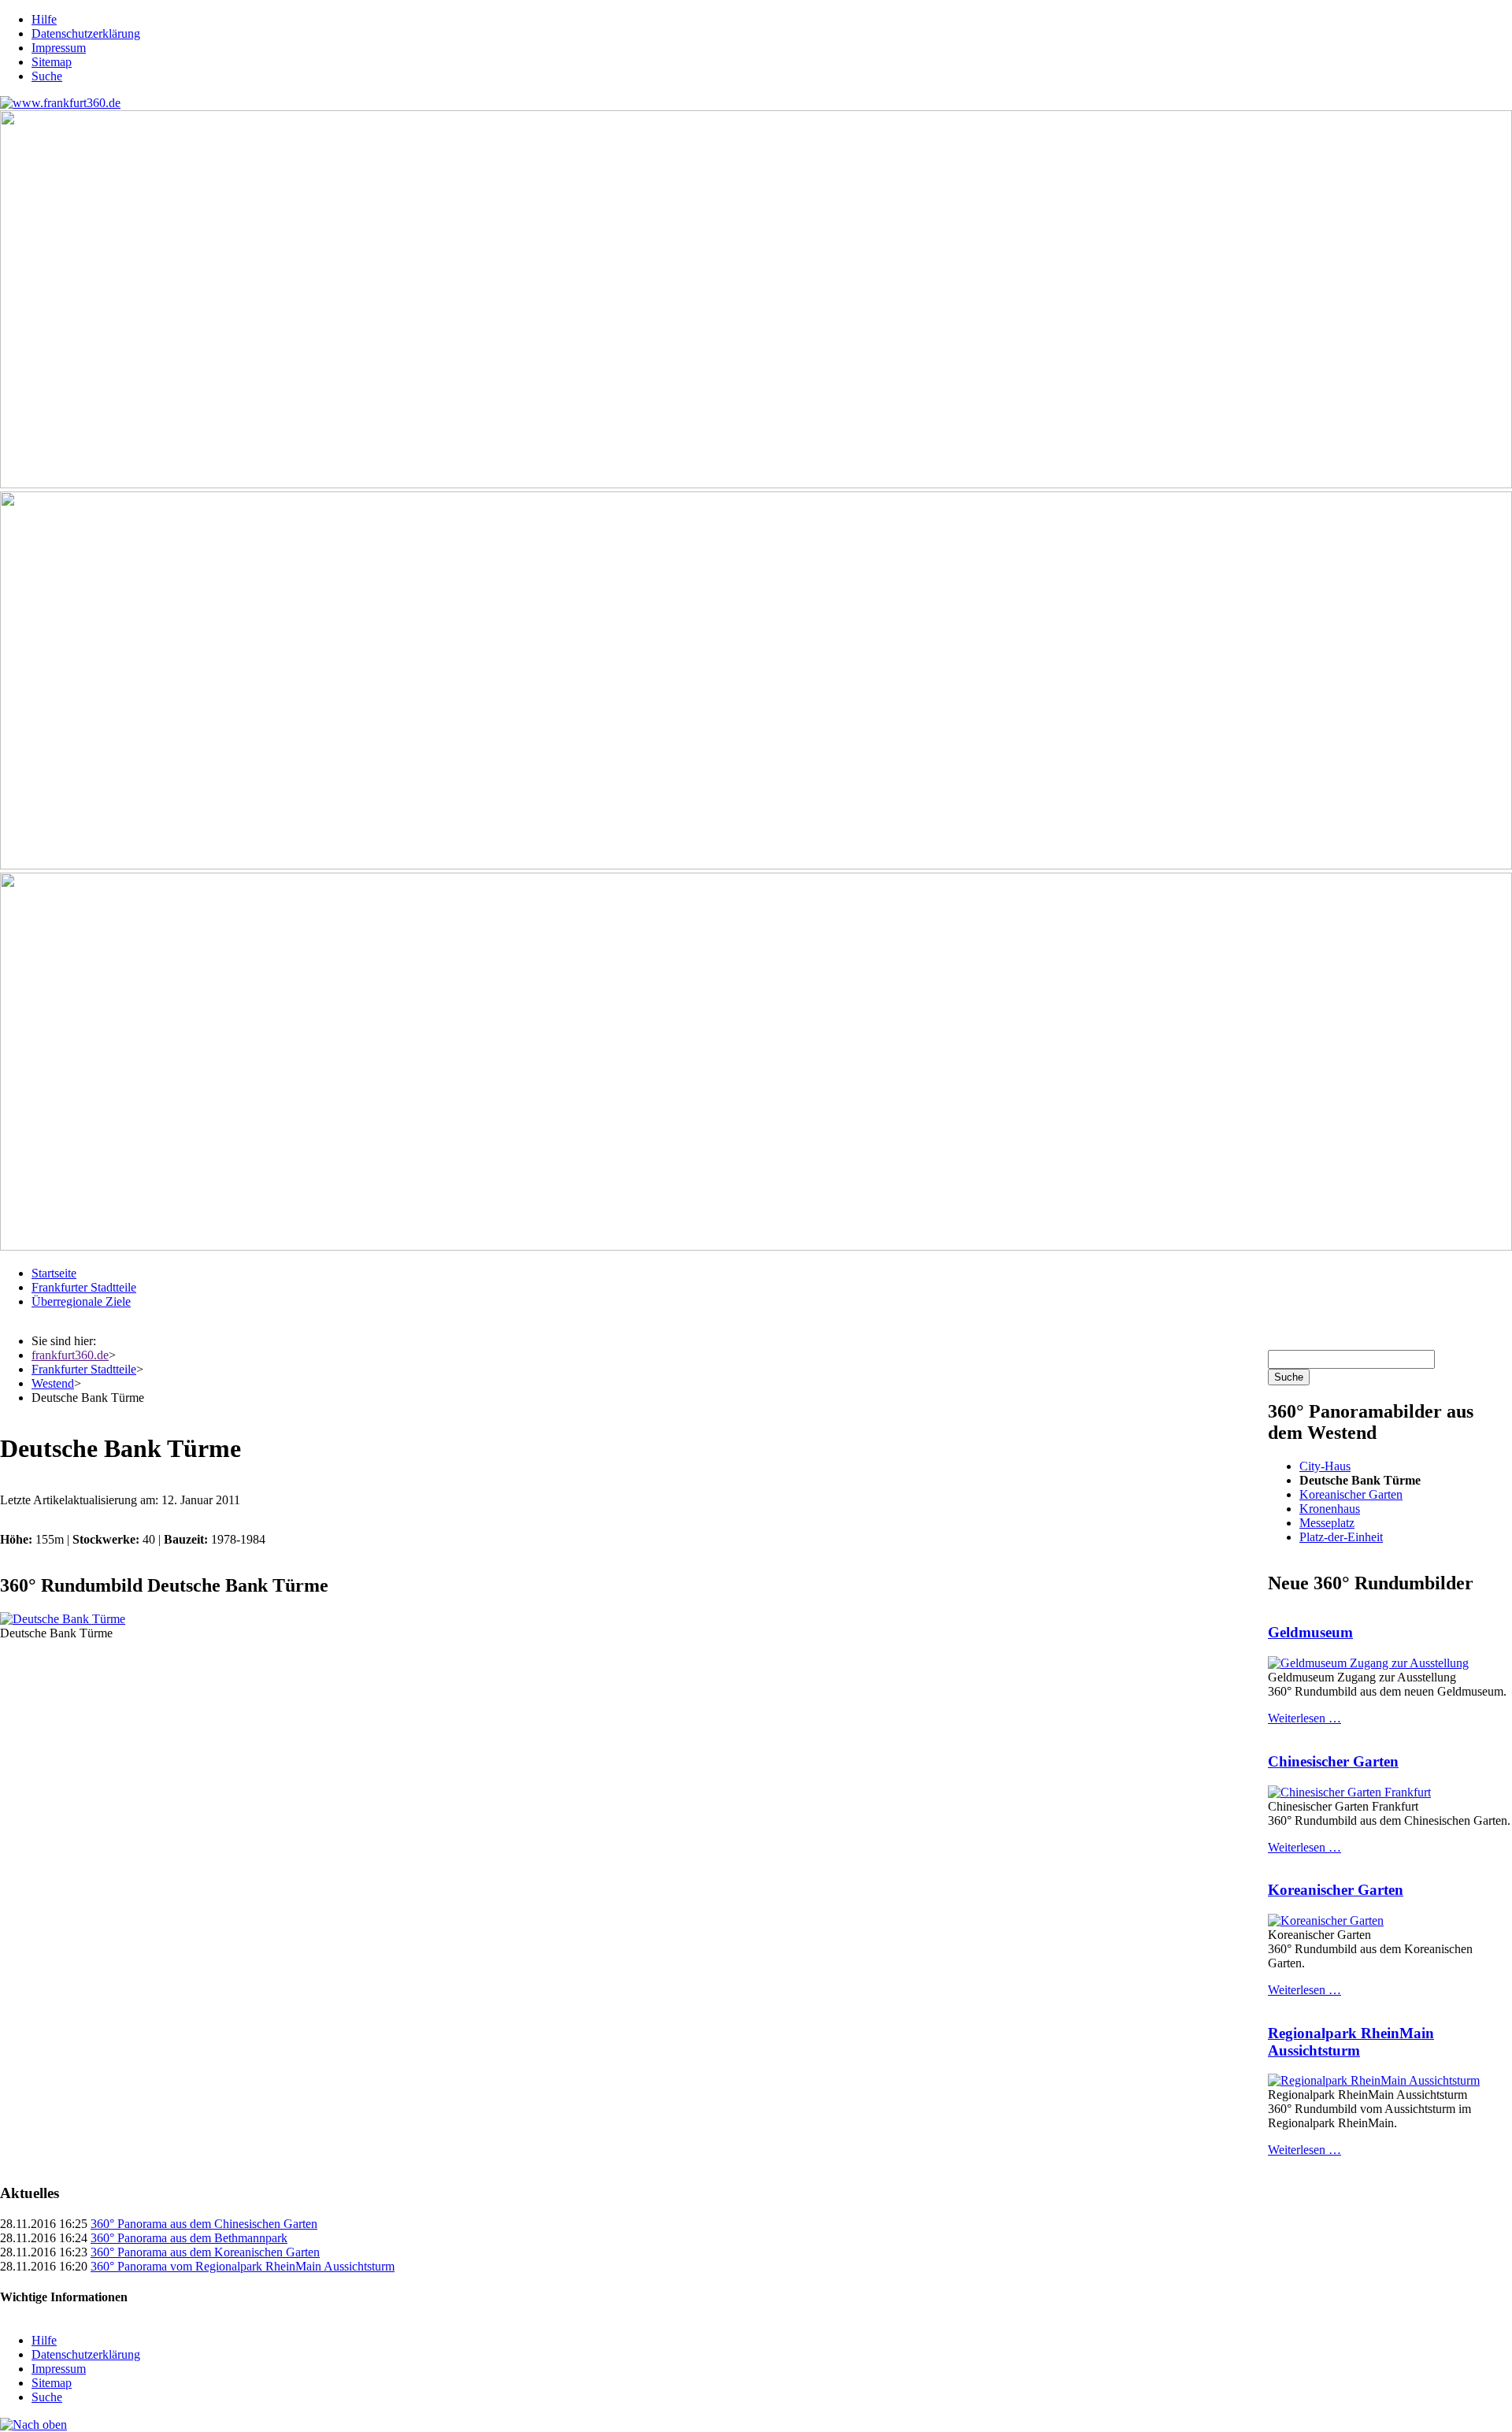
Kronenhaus (1330, 1509)
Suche (47, 76)
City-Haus (1325, 1466)
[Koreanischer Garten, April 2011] (1326, 1920)
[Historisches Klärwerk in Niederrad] (756, 1246)
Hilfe (44, 19)
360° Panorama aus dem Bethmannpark (189, 2238)
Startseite (54, 1273)
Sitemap (52, 62)
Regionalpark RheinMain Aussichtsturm (1351, 2042)
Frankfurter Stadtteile (84, 1287)
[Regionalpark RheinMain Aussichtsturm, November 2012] (1374, 2080)
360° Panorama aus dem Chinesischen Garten (204, 2224)
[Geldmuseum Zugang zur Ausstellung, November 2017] (1368, 1663)
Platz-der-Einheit (1341, 1537)
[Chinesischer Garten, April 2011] (1349, 1792)
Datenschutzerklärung (86, 33)
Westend (53, 1383)
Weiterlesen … (1304, 1718)
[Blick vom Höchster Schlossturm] (756, 484)
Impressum (59, 48)
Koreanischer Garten (1351, 1494)
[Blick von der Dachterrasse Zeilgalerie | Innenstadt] (756, 865)
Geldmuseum (1310, 1632)
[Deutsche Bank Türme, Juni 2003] (63, 1619)
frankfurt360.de (70, 1355)
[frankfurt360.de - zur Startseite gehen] (60, 103)
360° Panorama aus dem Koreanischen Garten (205, 2252)
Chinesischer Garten (1333, 1761)
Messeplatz (1327, 1523)
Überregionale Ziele (81, 1301)
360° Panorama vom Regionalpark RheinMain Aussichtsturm (243, 2266)
